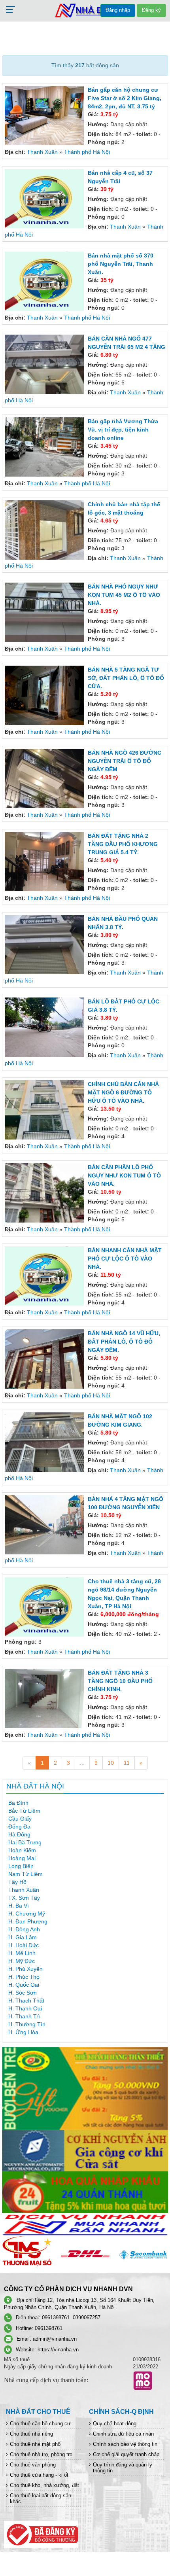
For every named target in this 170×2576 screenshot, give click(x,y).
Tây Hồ (17, 1882)
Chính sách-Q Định (121, 2412)
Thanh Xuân (42, 152)
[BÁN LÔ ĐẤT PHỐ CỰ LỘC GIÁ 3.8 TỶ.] (45, 1027)
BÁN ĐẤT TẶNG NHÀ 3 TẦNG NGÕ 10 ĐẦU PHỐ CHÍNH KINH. (120, 1681)
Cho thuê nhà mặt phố (35, 2444)
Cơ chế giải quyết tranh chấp (126, 2454)
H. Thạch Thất (26, 2001)
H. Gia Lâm (23, 1937)
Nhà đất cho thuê (38, 2412)
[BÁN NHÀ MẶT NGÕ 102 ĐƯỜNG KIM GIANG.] (45, 1441)
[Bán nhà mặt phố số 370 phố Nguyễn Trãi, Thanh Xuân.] (45, 281)
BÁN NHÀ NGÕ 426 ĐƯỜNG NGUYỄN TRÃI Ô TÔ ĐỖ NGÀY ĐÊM (125, 761)
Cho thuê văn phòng (33, 2465)
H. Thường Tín (27, 2024)
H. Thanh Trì (24, 2016)
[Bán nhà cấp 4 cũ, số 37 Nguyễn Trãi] (45, 198)
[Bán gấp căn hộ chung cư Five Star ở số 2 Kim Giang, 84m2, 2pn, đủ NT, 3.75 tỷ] (45, 115)
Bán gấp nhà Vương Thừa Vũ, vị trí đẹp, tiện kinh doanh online (123, 430)
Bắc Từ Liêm (24, 1811)
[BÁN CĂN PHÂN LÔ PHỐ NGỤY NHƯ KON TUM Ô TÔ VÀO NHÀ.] (45, 1192)
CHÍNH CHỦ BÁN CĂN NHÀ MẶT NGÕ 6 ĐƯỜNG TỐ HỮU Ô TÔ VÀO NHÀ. (123, 1092)
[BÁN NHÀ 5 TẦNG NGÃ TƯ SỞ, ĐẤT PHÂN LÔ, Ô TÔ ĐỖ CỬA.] (45, 695)
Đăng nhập (118, 10)
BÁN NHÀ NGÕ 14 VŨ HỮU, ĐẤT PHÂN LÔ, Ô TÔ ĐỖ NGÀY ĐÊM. (124, 1342)
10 (111, 1763)
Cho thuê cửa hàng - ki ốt (39, 2475)
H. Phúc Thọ (24, 1977)
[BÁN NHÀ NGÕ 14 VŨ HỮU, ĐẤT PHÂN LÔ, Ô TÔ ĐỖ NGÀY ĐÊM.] (45, 1358)
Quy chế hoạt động (115, 2424)
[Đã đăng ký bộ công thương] (41, 2534)
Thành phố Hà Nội (87, 152)
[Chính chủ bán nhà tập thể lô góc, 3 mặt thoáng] (45, 529)
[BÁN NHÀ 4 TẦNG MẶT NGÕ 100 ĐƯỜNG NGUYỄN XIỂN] (45, 1524)
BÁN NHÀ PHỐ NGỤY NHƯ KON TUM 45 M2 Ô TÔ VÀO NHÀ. (124, 595)
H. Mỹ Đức (22, 1961)
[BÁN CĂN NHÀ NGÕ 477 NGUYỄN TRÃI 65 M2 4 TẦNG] (45, 363)
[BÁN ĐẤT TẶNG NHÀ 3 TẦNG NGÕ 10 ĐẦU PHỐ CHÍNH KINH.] (45, 1698)
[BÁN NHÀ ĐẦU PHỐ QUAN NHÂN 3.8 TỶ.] (45, 944)
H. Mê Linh (22, 1953)
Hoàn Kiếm (22, 1850)
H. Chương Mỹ (27, 1914)
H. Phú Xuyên (25, 1969)
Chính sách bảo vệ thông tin (125, 2444)
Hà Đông (19, 1834)
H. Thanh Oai (25, 2008)
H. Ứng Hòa (23, 2032)
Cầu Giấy (20, 1819)
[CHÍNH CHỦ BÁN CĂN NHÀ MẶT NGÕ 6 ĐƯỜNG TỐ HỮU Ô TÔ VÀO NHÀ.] (45, 1109)
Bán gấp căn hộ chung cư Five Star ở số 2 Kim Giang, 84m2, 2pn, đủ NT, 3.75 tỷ (125, 98)
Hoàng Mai (22, 1858)
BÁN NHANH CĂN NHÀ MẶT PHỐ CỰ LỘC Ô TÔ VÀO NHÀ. (125, 1259)
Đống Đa (19, 1826)
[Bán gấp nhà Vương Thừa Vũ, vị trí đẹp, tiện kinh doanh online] (45, 446)
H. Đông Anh (24, 1929)
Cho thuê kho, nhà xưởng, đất (44, 2485)
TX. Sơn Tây (24, 1898)
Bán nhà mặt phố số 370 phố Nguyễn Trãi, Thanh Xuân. (121, 264)
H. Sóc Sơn (23, 1993)
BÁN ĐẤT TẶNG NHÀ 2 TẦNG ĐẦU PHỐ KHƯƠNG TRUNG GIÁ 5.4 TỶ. (123, 844)
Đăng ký (151, 10)
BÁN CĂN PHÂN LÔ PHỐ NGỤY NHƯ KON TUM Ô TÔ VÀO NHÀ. (124, 1175)
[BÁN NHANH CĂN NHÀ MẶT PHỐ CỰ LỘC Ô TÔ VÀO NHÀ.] (45, 1276)
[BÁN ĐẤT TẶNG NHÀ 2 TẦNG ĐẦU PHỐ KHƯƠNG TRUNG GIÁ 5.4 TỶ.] (45, 861)
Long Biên (21, 1866)
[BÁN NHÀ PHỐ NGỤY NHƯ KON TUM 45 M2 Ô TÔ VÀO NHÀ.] (45, 612)
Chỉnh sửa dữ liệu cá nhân (123, 2434)
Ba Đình (18, 1803)
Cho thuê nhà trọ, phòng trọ (41, 2454)
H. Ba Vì (19, 1906)
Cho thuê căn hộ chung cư (40, 2424)
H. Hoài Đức (24, 1945)
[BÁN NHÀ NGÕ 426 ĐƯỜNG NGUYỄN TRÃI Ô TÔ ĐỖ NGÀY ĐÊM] (45, 778)
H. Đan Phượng (28, 1921)
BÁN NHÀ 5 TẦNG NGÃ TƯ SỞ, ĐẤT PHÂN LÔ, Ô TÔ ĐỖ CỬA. (126, 678)
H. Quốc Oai (24, 1985)
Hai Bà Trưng (25, 1842)
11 (127, 1763)
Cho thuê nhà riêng (31, 2434)
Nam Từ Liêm (25, 1874)
